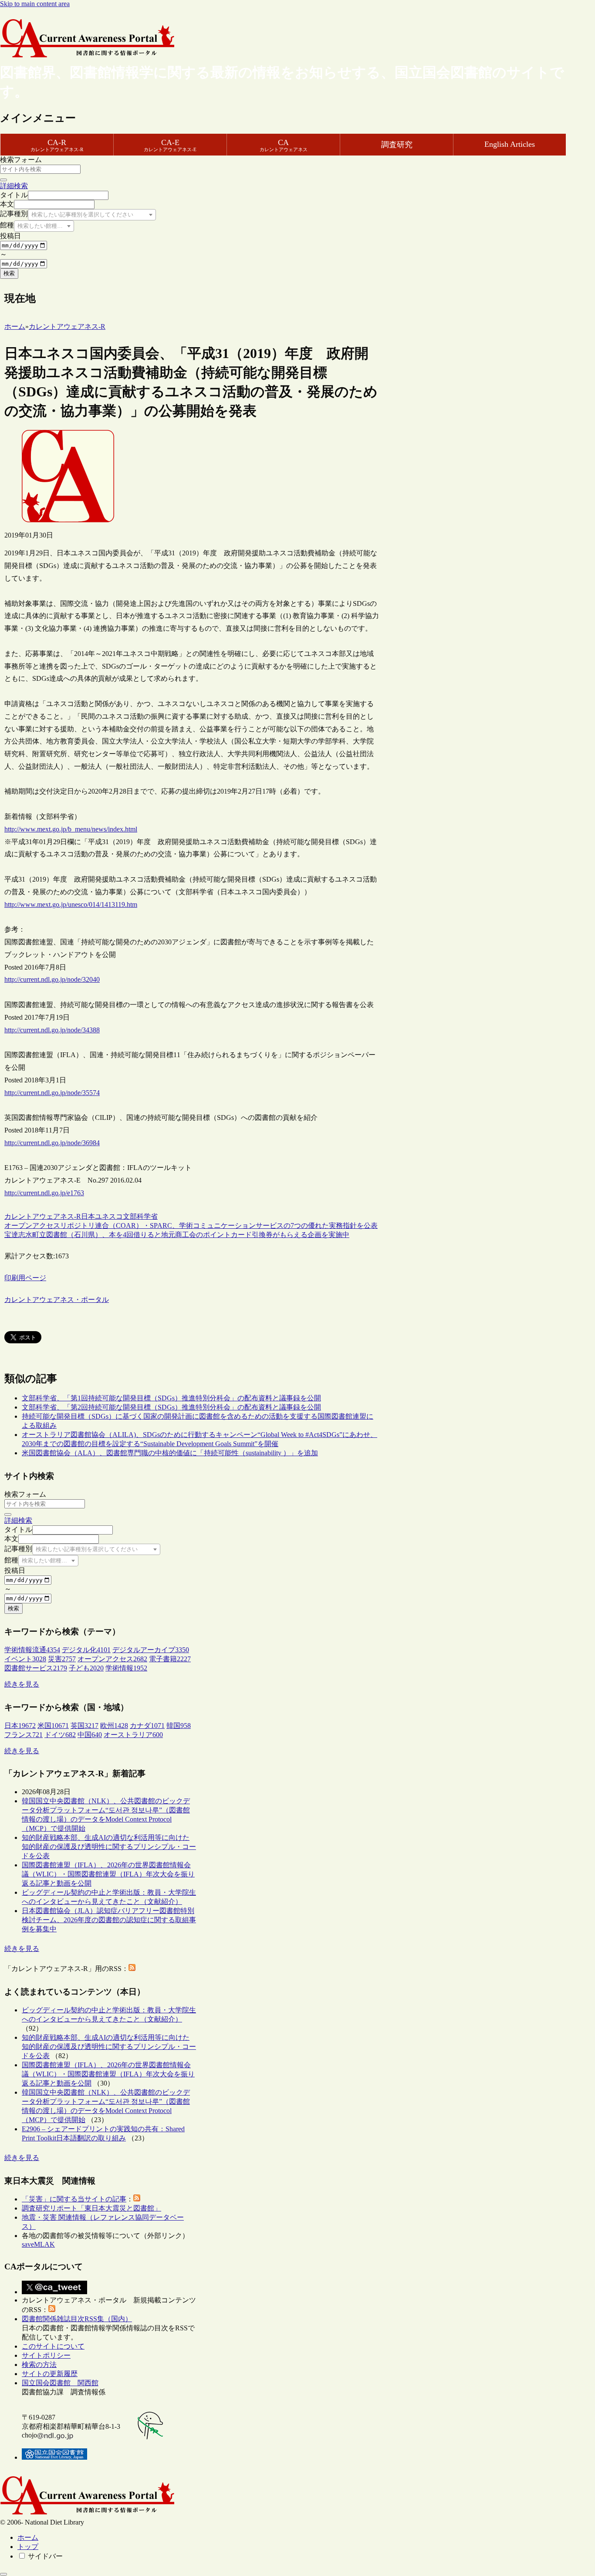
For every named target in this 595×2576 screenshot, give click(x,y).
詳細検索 (14, 186)
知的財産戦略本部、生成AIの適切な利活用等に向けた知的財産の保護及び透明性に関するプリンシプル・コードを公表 (109, 1847)
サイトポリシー (46, 2355)
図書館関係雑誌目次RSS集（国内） (77, 2319)
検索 (9, 273)
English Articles (510, 144)
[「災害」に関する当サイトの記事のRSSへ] (137, 2199)
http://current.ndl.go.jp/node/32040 (52, 979)
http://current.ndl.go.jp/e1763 (44, 1193)
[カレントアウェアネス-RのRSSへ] (132, 1969)
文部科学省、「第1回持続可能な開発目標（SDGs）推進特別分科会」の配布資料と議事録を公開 (171, 1398)
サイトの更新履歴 (50, 2374)
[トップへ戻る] (3, 2574)
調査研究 (397, 145)
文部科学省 (140, 1216)
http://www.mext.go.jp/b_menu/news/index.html (71, 829)
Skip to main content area (35, 4)
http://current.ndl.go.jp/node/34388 (52, 1030)
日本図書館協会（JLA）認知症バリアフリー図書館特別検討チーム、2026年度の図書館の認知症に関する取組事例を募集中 (109, 1920)
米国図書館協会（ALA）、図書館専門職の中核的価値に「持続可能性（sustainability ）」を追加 (170, 1453)
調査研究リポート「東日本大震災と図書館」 (91, 2208)
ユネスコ (109, 1216)
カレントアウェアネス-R (43, 1216)
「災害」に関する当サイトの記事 (74, 2199)
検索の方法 (39, 2365)
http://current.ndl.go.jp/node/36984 (52, 1143)
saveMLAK (38, 2244)
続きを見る (22, 1684)
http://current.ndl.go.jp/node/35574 (52, 1093)
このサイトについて (53, 2346)
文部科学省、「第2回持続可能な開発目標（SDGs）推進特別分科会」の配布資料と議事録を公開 (171, 1407)
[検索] (3, 180)
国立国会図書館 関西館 (60, 2383)
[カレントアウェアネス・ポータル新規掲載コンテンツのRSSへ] (52, 2310)
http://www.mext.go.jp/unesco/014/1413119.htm (71, 904)
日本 (88, 1216)
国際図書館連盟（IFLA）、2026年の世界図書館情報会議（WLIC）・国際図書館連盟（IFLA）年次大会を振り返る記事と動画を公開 (108, 1874)
